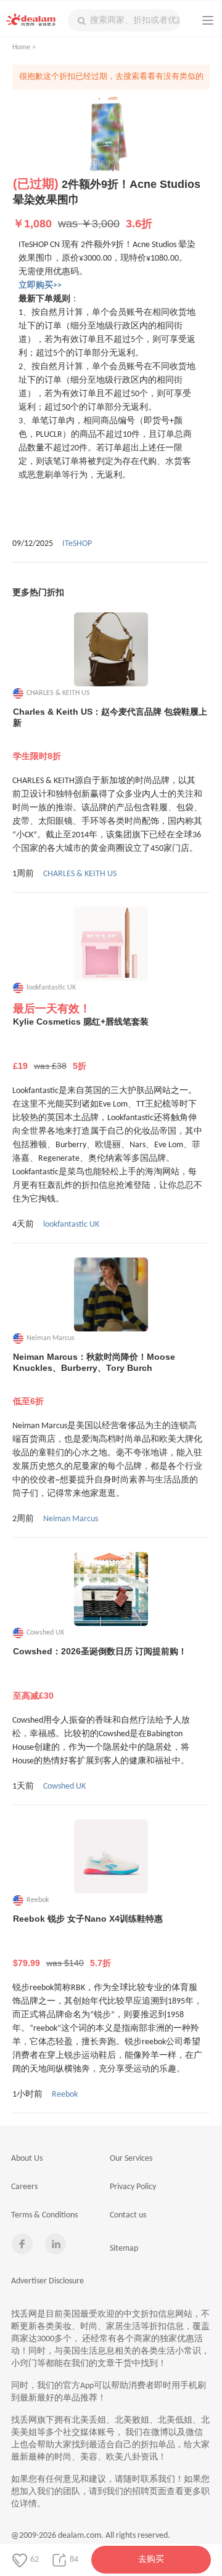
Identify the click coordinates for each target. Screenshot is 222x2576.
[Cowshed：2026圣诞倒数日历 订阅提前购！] (111, 1589)
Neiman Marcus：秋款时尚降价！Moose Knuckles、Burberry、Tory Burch (94, 1379)
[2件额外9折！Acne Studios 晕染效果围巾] (111, 137)
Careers (24, 2187)
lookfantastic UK (71, 1225)
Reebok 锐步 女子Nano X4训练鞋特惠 (88, 1941)
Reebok (65, 2095)
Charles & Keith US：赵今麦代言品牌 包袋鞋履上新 (110, 734)
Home (21, 47)
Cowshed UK (64, 1786)
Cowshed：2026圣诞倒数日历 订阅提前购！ (100, 1673)
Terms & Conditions (44, 2215)
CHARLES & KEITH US (80, 874)
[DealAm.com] (31, 20)
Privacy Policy (133, 2187)
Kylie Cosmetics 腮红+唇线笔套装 (81, 1044)
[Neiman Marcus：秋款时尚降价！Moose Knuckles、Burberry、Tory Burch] (111, 1294)
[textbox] (124, 20)
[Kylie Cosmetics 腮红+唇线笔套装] (111, 944)
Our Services (131, 2159)
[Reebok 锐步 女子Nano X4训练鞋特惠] (111, 1856)
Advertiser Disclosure (47, 2281)
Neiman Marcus (71, 1519)
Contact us (128, 2215)
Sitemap (124, 2249)
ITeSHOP (77, 544)
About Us (27, 2159)
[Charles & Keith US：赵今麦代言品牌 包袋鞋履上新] (111, 649)
